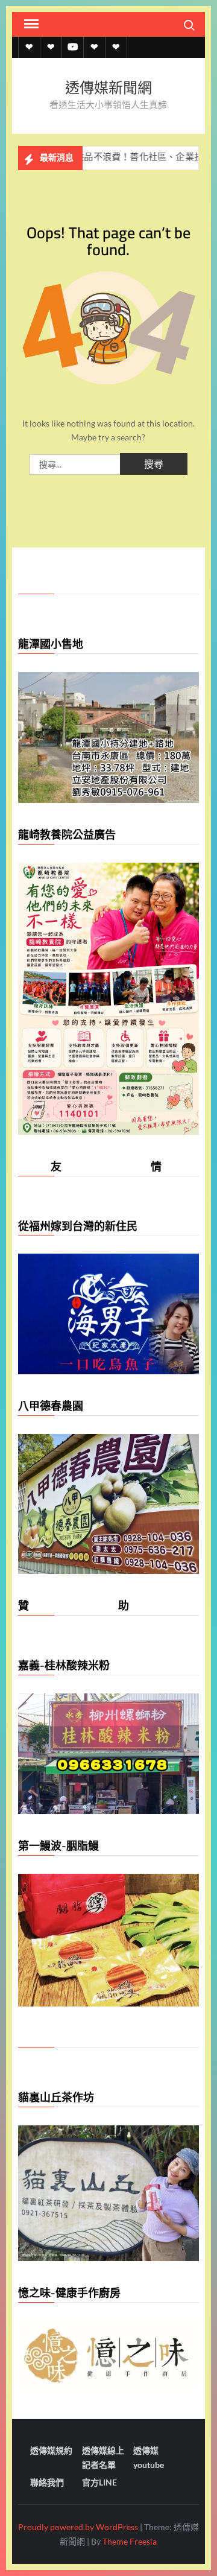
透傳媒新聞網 (108, 88)
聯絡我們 (47, 2482)
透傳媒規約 (51, 2450)
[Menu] (30, 24)
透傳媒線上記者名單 (103, 2457)
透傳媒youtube (149, 2457)
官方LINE (99, 2482)
